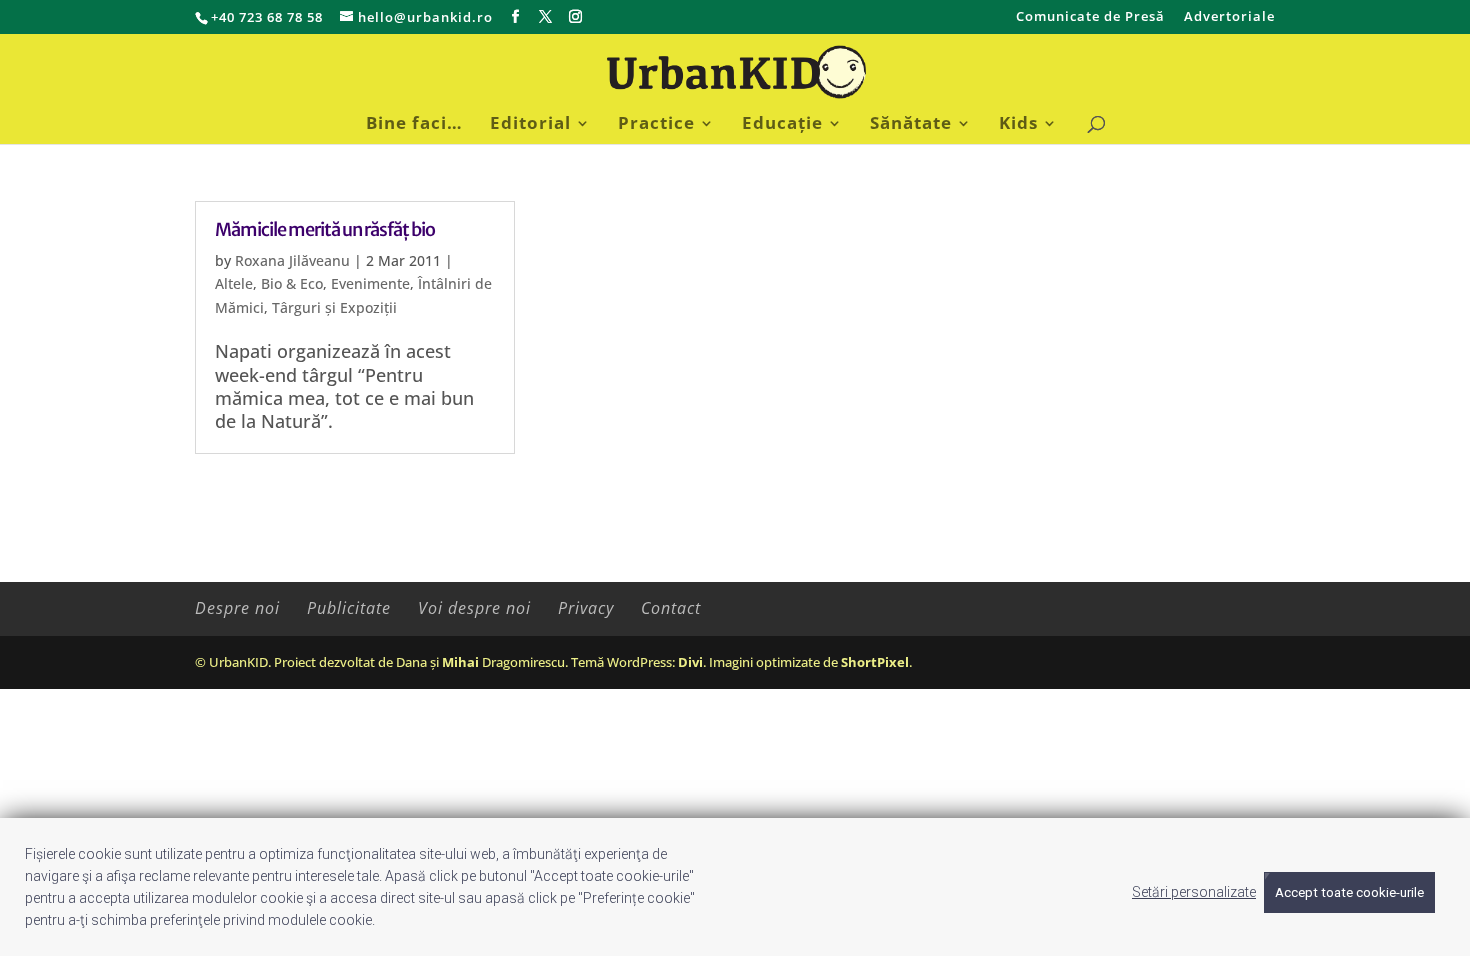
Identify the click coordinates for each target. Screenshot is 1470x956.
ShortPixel (875, 662)
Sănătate (911, 125)
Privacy (586, 608)
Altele (234, 283)
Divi (690, 662)
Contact (671, 608)
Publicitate (349, 608)
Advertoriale (1229, 17)
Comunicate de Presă (1090, 17)
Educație (782, 125)
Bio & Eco (292, 283)
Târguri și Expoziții (334, 307)
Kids (1018, 125)
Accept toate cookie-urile (1349, 892)
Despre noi (237, 608)
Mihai (460, 662)
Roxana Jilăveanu (292, 260)
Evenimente (370, 283)
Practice (656, 125)
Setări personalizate (1194, 892)
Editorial (530, 125)
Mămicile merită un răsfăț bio (325, 229)
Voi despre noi (474, 608)
